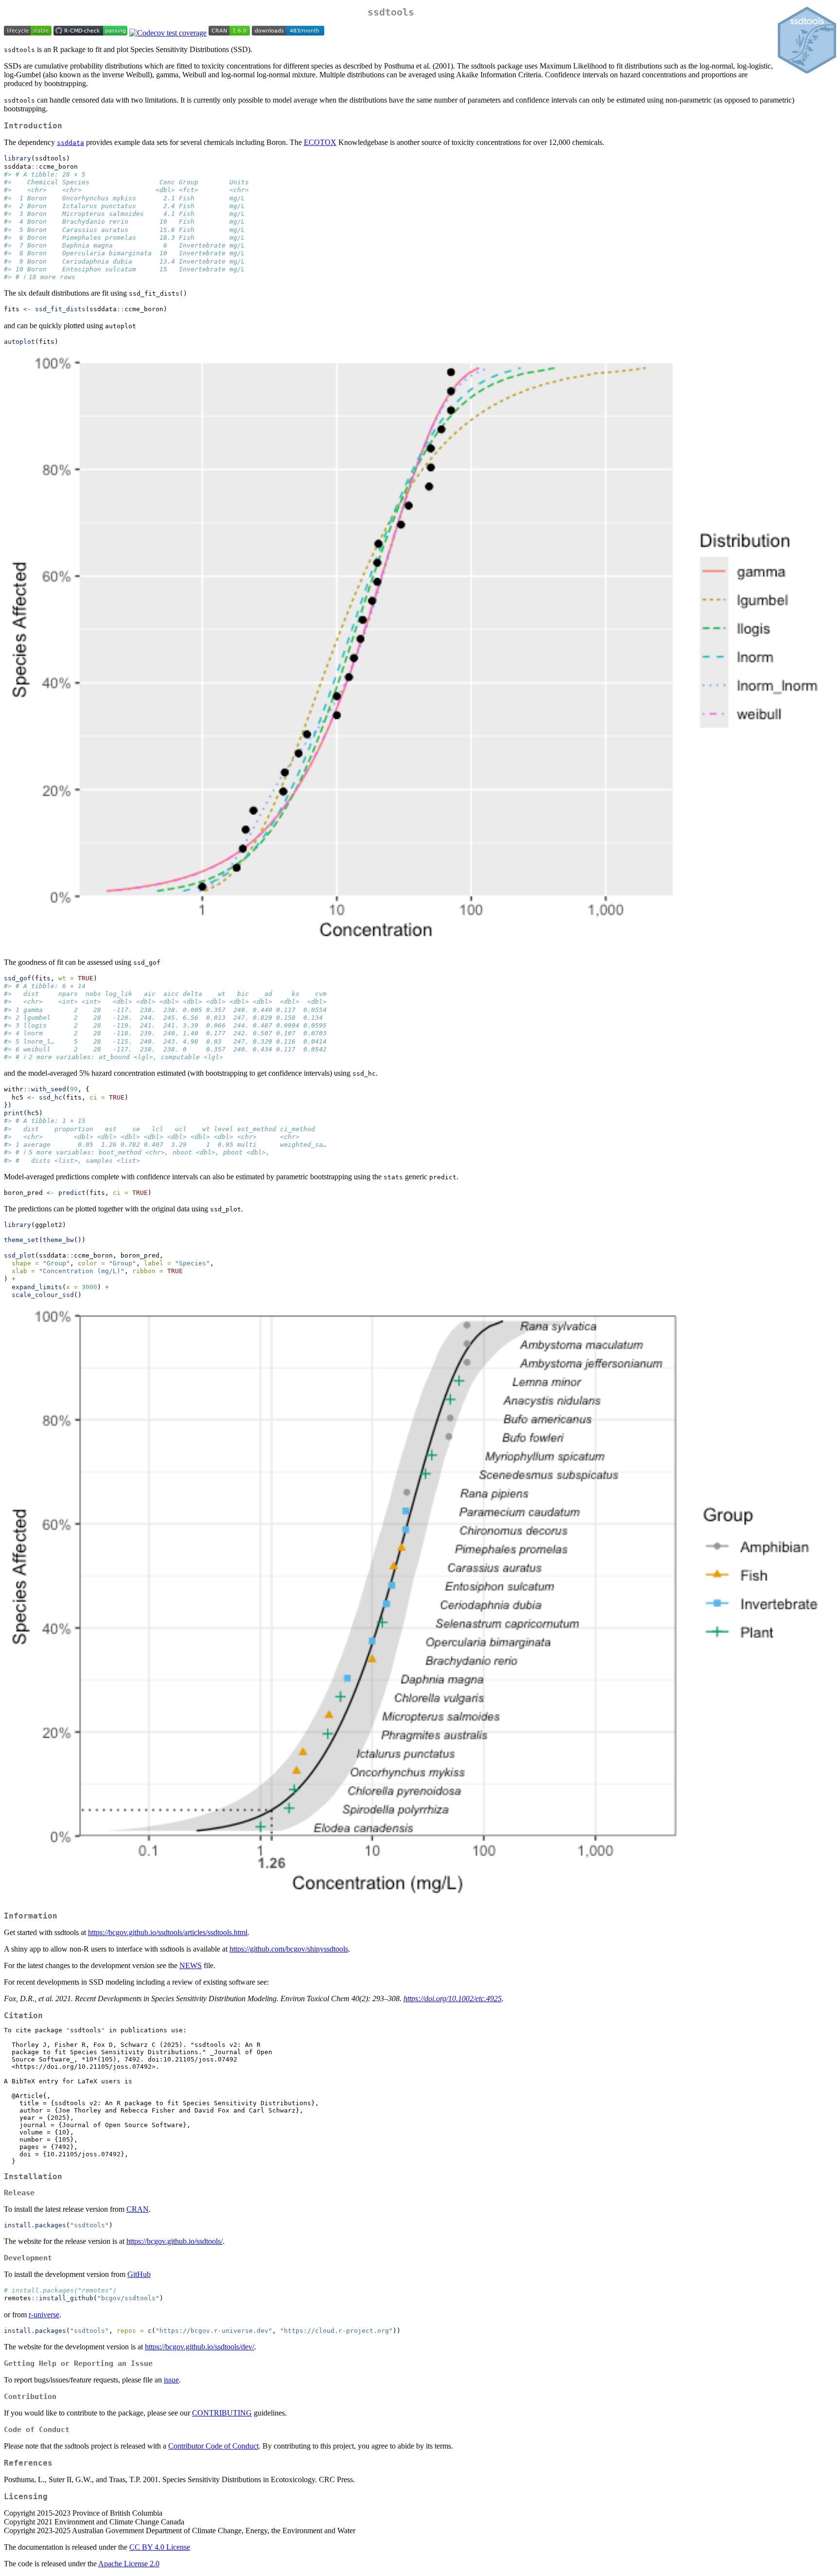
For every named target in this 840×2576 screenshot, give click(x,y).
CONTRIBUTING (222, 2413)
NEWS (191, 1965)
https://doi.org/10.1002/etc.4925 (453, 1999)
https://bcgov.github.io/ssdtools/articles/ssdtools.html (168, 1932)
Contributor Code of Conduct (213, 2446)
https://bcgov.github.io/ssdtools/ (175, 2241)
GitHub (139, 2274)
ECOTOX (320, 142)
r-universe (44, 2315)
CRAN (138, 2209)
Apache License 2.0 (129, 2564)
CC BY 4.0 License (160, 2547)
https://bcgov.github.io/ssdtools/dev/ (200, 2347)
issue (171, 2380)
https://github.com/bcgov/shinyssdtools (289, 1949)
